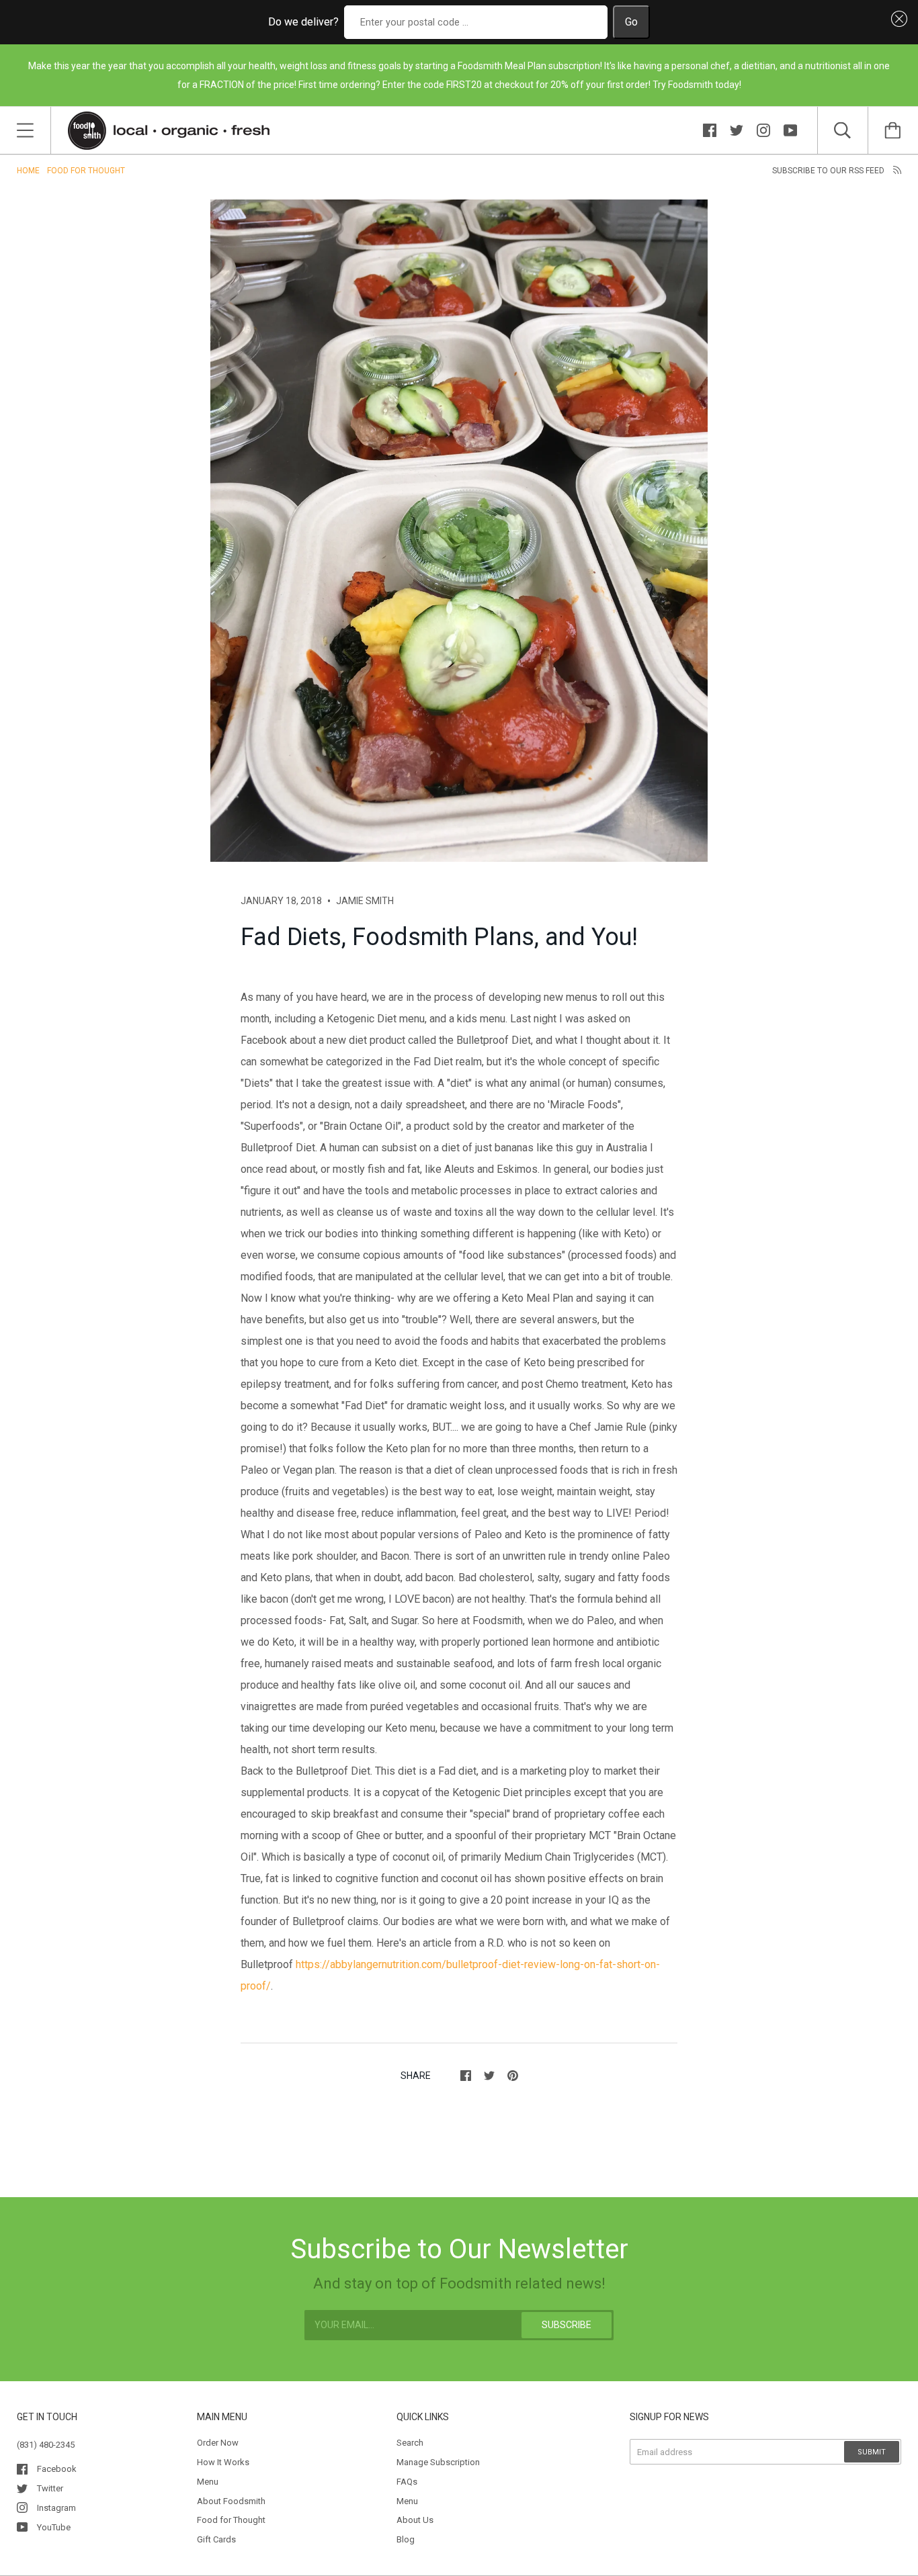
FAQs (407, 2482)
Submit (872, 2452)
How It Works (223, 2462)
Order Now (218, 2443)
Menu (208, 2482)
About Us (415, 2520)
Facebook (57, 2469)
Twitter (50, 2488)
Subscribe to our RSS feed (829, 171)
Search (410, 2443)
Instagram (56, 2508)
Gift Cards (216, 2539)
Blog (406, 2539)
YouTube (54, 2527)
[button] (896, 19)
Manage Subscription (438, 2462)
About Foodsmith (231, 2501)
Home (28, 171)
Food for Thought (86, 171)
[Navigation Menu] (25, 130)
